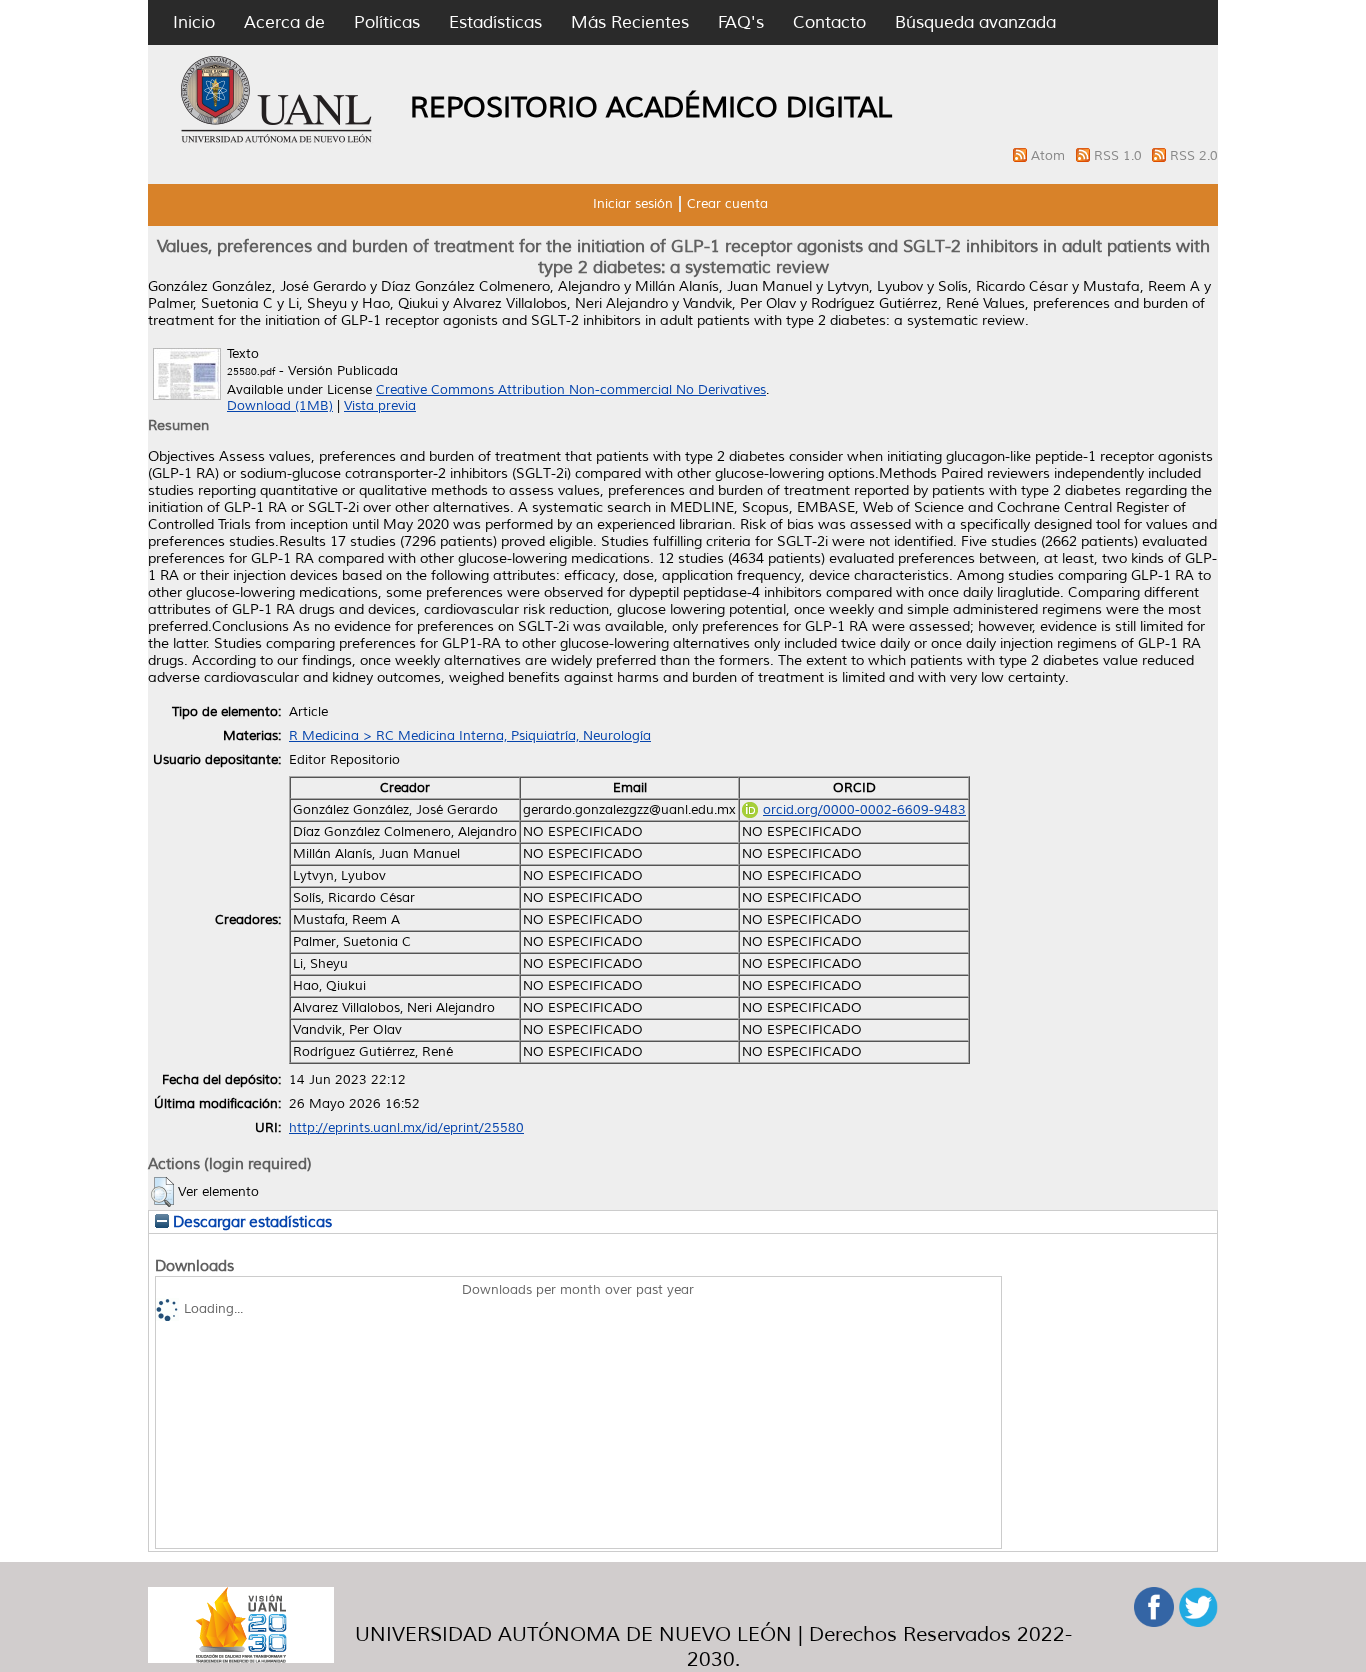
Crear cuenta (727, 204)
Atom (1050, 156)
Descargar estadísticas (250, 1222)
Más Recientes (630, 22)
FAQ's (741, 22)
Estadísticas (495, 22)
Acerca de (284, 22)
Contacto (829, 22)
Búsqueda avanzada (975, 22)
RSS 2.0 (1194, 156)
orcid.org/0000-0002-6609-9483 (864, 810)
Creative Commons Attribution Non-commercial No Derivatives (571, 390)
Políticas (387, 22)
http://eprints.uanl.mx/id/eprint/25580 (406, 1128)
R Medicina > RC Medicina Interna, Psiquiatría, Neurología (470, 736)
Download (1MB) (280, 406)
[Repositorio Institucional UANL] (277, 140)
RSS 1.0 (1120, 156)
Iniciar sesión (633, 204)
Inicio (194, 22)
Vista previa (380, 406)
